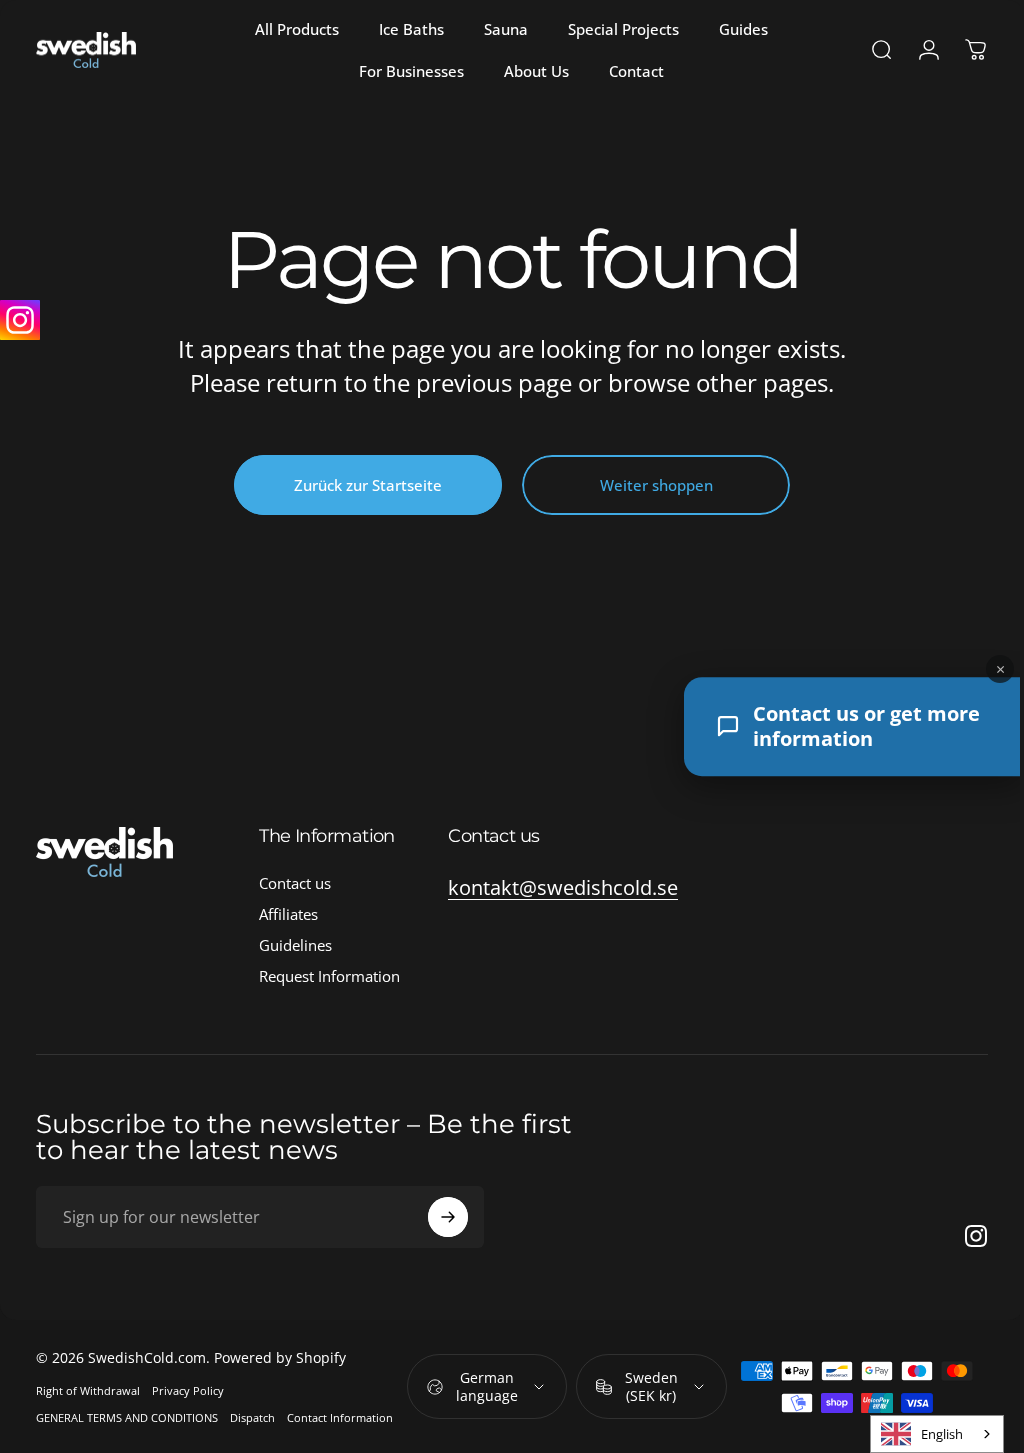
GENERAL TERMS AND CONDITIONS (127, 1417)
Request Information (329, 976)
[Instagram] (20, 320)
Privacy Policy (188, 1390)
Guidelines (295, 945)
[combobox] (922, 1434)
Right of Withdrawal (88, 1390)
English (927, 1434)
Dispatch (252, 1417)
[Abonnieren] (448, 1217)
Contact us (295, 883)
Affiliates (288, 914)
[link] (563, 887)
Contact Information (340, 1417)
